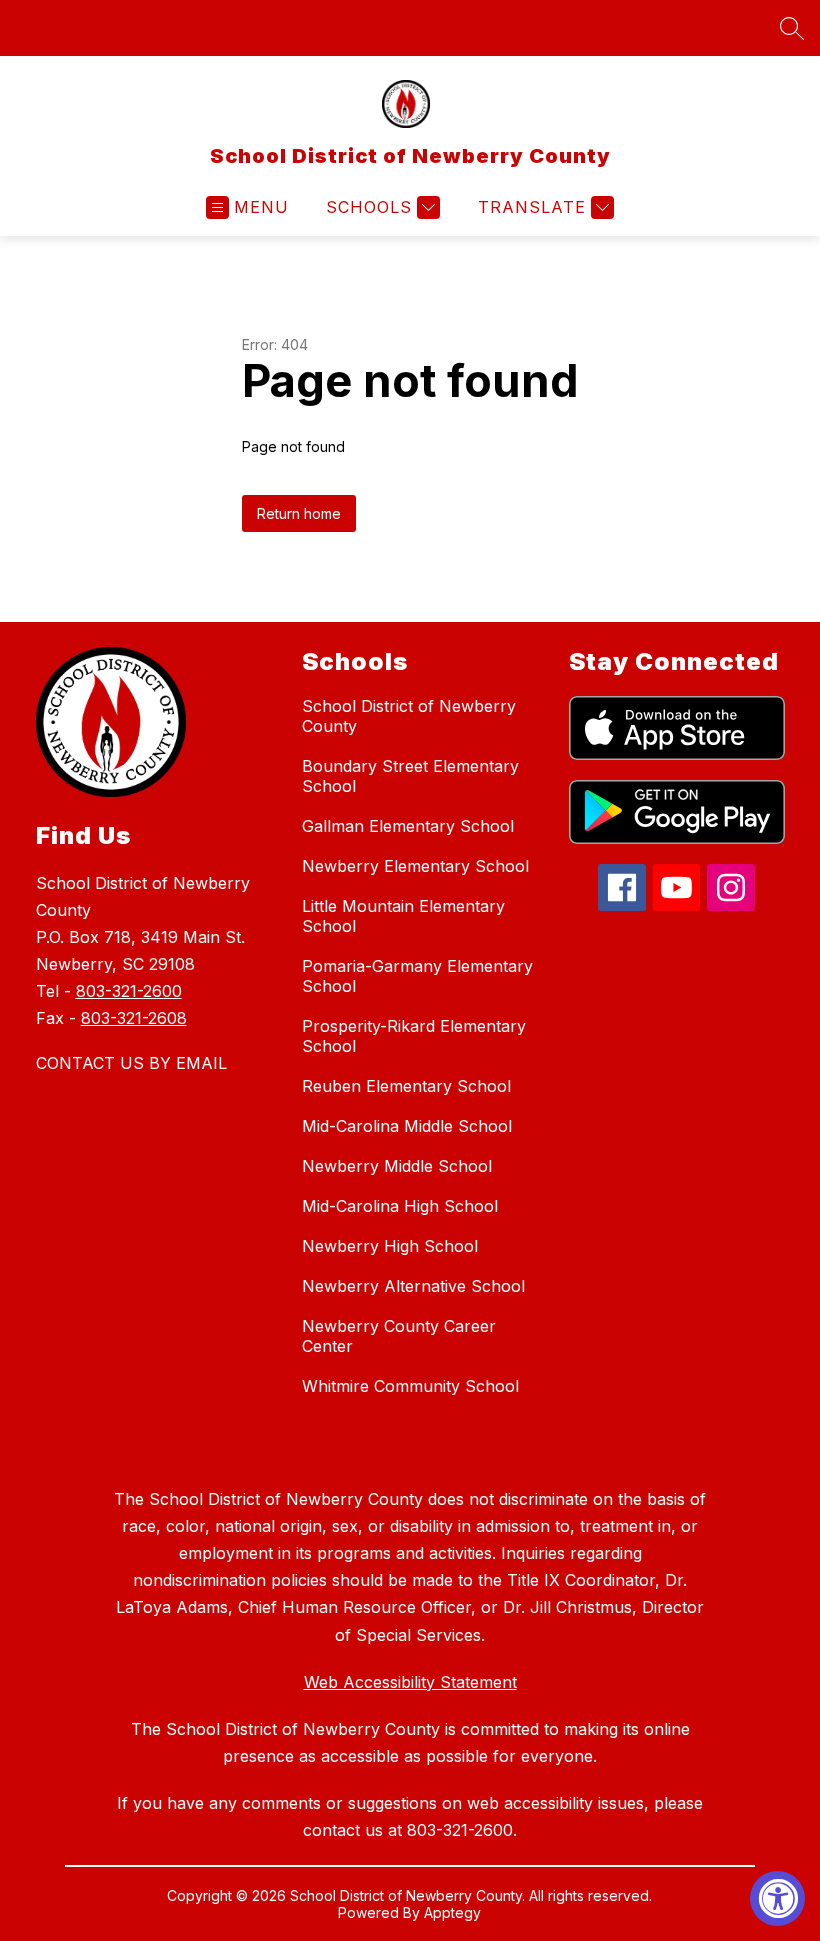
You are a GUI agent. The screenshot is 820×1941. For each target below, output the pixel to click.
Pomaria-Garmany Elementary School (417, 976)
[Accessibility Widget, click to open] (777, 1898)
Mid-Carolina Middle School (407, 1126)
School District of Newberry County (409, 716)
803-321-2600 (129, 991)
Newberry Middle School (397, 1166)
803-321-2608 (134, 1018)
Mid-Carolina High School (400, 1206)
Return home (299, 513)
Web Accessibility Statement (410, 1682)
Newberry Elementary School (415, 866)
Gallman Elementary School (408, 826)
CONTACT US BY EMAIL (131, 1063)
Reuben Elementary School (406, 1086)
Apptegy (452, 1912)
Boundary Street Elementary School (410, 776)
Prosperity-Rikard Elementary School (414, 1036)
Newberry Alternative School (413, 1286)
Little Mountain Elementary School (403, 916)
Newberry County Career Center (399, 1336)
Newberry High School (390, 1246)
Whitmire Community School (410, 1386)
